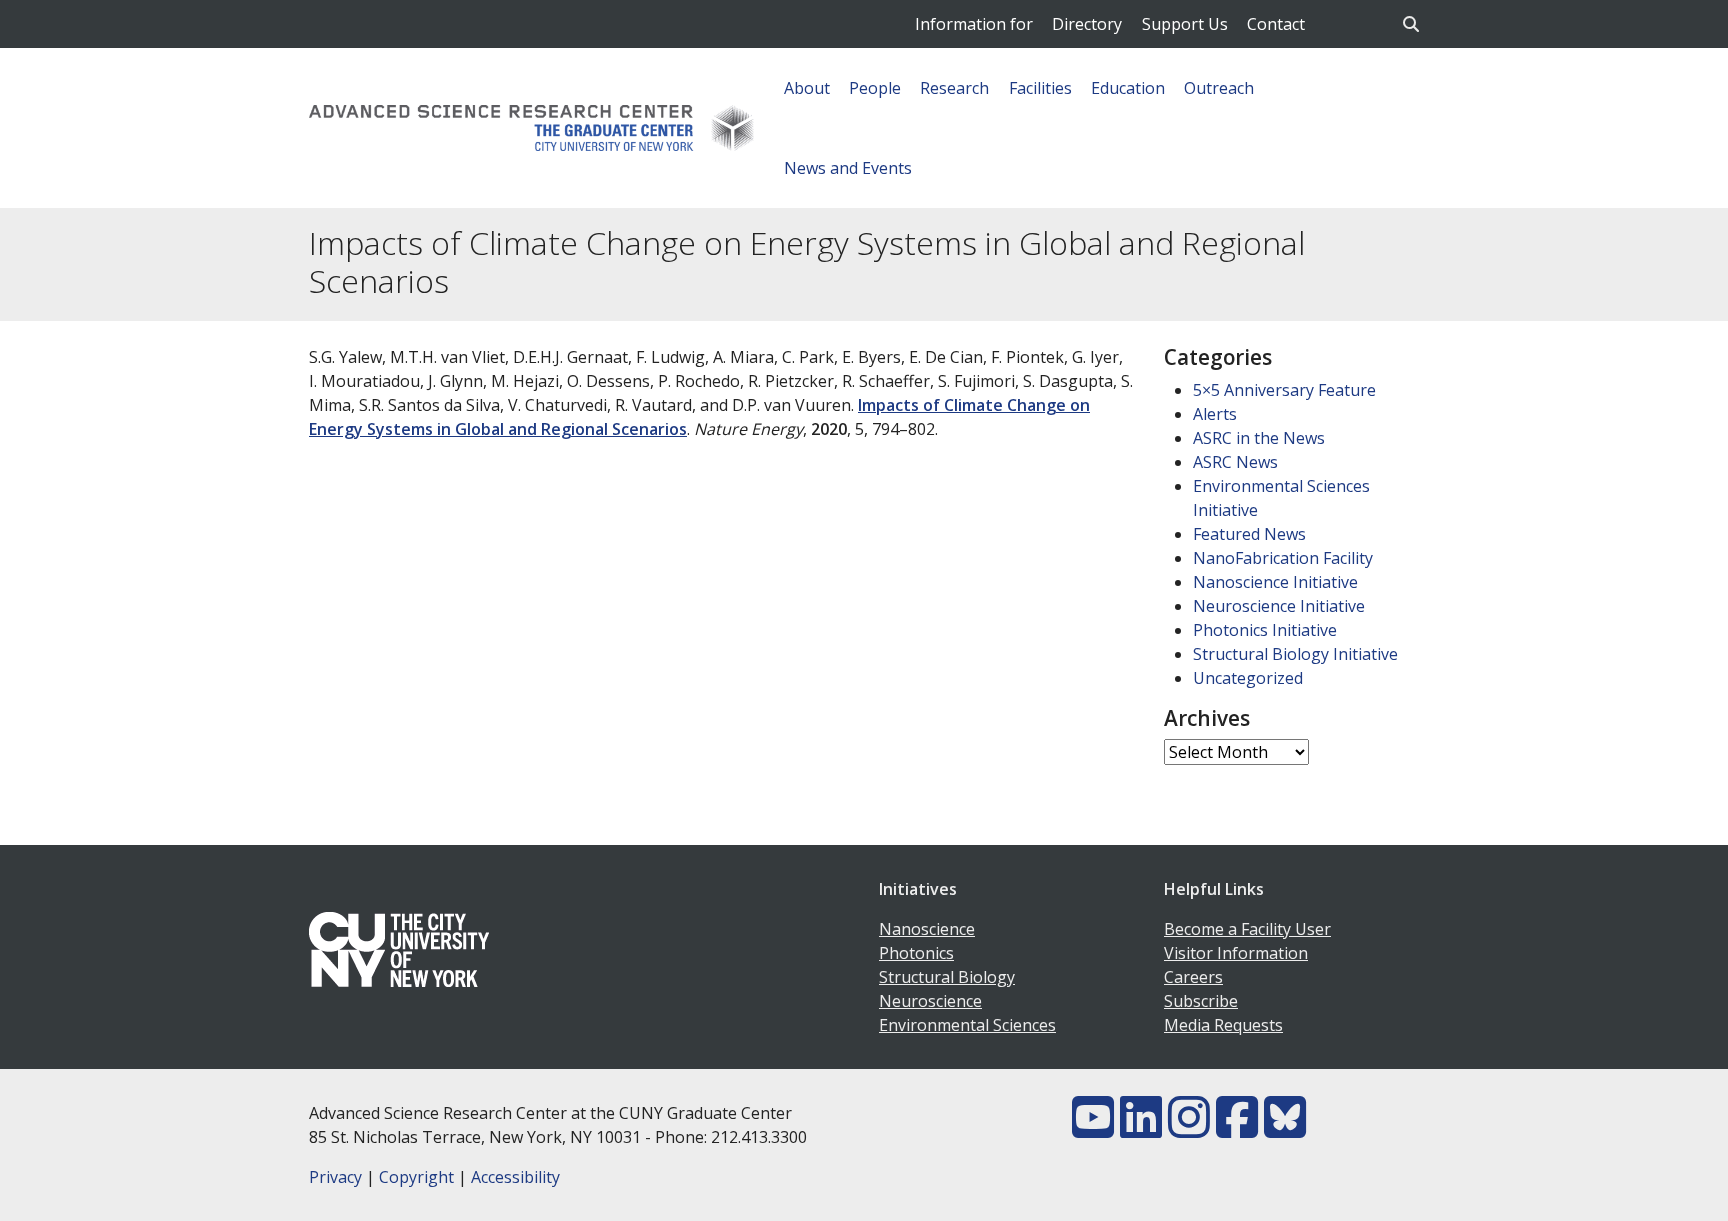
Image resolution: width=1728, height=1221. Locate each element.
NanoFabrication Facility (1283, 558)
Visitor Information (1236, 953)
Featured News (1249, 534)
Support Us (1185, 24)
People (875, 88)
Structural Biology (947, 977)
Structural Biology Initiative (1295, 654)
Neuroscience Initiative (1279, 606)
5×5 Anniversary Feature (1284, 390)
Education (1128, 88)
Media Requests (1223, 1025)
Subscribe (1201, 1001)
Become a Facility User (1247, 929)
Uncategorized (1248, 678)
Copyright (416, 1177)
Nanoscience (927, 929)
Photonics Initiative (1265, 630)
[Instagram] (1189, 1129)
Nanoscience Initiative (1275, 582)
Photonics (916, 953)
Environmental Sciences (967, 1025)
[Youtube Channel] (1093, 1129)
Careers (1193, 977)
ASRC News (1235, 462)
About (807, 88)
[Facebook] (1237, 1129)
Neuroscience (930, 1001)
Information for (974, 24)
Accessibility (515, 1177)
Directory (1087, 24)
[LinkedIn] (1141, 1129)
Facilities (1040, 88)
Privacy (335, 1177)
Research (954, 88)
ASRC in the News (1259, 438)
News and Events (848, 168)
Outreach (1219, 88)
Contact (1276, 24)
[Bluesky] (1285, 1129)
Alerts (1215, 414)
